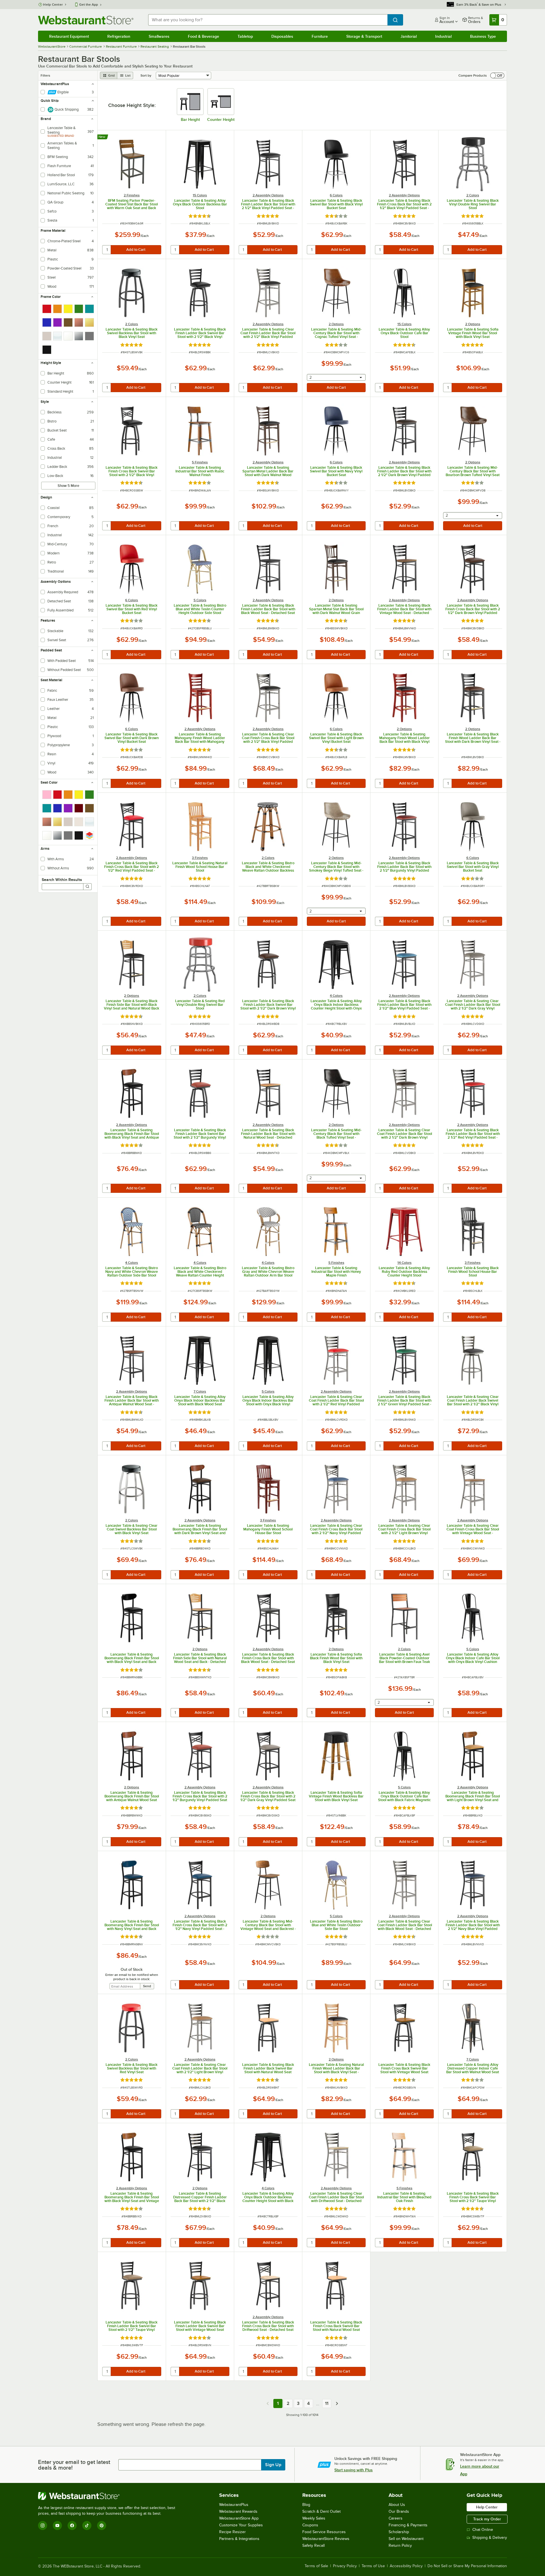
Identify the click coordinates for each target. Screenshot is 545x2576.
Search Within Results (62, 880)
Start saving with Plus (354, 2470)
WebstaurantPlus (234, 2505)
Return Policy (400, 2545)
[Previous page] (268, 2403)
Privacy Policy (345, 2566)
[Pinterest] (102, 2525)
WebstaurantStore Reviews (326, 2539)
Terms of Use (373, 2566)
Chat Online (483, 2530)
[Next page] (337, 2403)
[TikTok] (87, 2525)
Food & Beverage (204, 36)
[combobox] (268, 20)
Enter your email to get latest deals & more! (74, 2465)
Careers (396, 2518)
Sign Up (273, 2465)
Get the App (89, 5)
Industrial (443, 36)
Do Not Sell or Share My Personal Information (467, 2566)
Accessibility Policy (406, 2566)
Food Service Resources (324, 2532)
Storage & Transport (364, 36)
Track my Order (487, 2519)
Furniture (320, 36)
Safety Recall (314, 2545)
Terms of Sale (316, 2566)
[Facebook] (72, 2525)
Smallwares (159, 36)
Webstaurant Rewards (238, 2511)
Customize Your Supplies (241, 2525)
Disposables (282, 36)
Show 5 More (68, 486)
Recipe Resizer (232, 2532)
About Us (397, 2505)
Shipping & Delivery (490, 2538)
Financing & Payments (408, 2525)
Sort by (146, 75)
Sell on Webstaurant (406, 2539)
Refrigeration (119, 36)
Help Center (53, 5)
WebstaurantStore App (239, 2518)
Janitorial (409, 36)
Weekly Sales (314, 2518)
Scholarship (399, 2532)
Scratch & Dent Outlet (321, 2511)
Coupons (310, 2525)
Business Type (483, 36)
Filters (45, 75)
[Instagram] (43, 2525)
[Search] (87, 887)
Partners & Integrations (239, 2539)
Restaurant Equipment (69, 36)
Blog (306, 2505)
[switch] (497, 75)
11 (327, 2403)
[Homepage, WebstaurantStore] (86, 20)
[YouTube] (57, 2525)
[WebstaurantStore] (109, 2496)
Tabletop (245, 36)
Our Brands (399, 2511)
